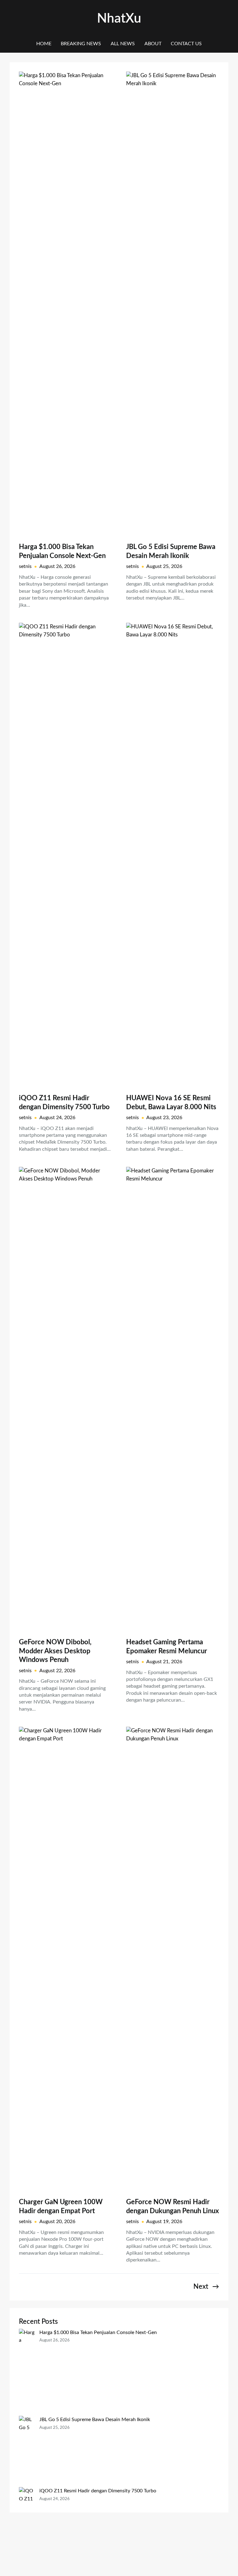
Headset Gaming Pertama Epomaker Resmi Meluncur (167, 1647)
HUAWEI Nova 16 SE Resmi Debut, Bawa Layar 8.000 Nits (171, 1103)
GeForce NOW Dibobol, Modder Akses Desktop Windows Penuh (55, 1651)
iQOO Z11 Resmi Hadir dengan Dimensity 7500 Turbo (64, 1103)
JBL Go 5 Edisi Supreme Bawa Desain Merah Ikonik (171, 551)
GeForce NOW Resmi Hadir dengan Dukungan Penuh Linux (172, 2207)
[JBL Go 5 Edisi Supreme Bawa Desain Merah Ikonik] (27, 2451)
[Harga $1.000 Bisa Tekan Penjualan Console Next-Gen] (27, 2372)
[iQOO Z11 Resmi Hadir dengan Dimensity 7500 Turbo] (27, 2527)
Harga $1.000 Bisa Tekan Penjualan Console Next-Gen (62, 551)
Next (206, 2287)
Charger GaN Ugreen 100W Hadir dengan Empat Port (61, 2207)
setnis (25, 566)
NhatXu (119, 19)
